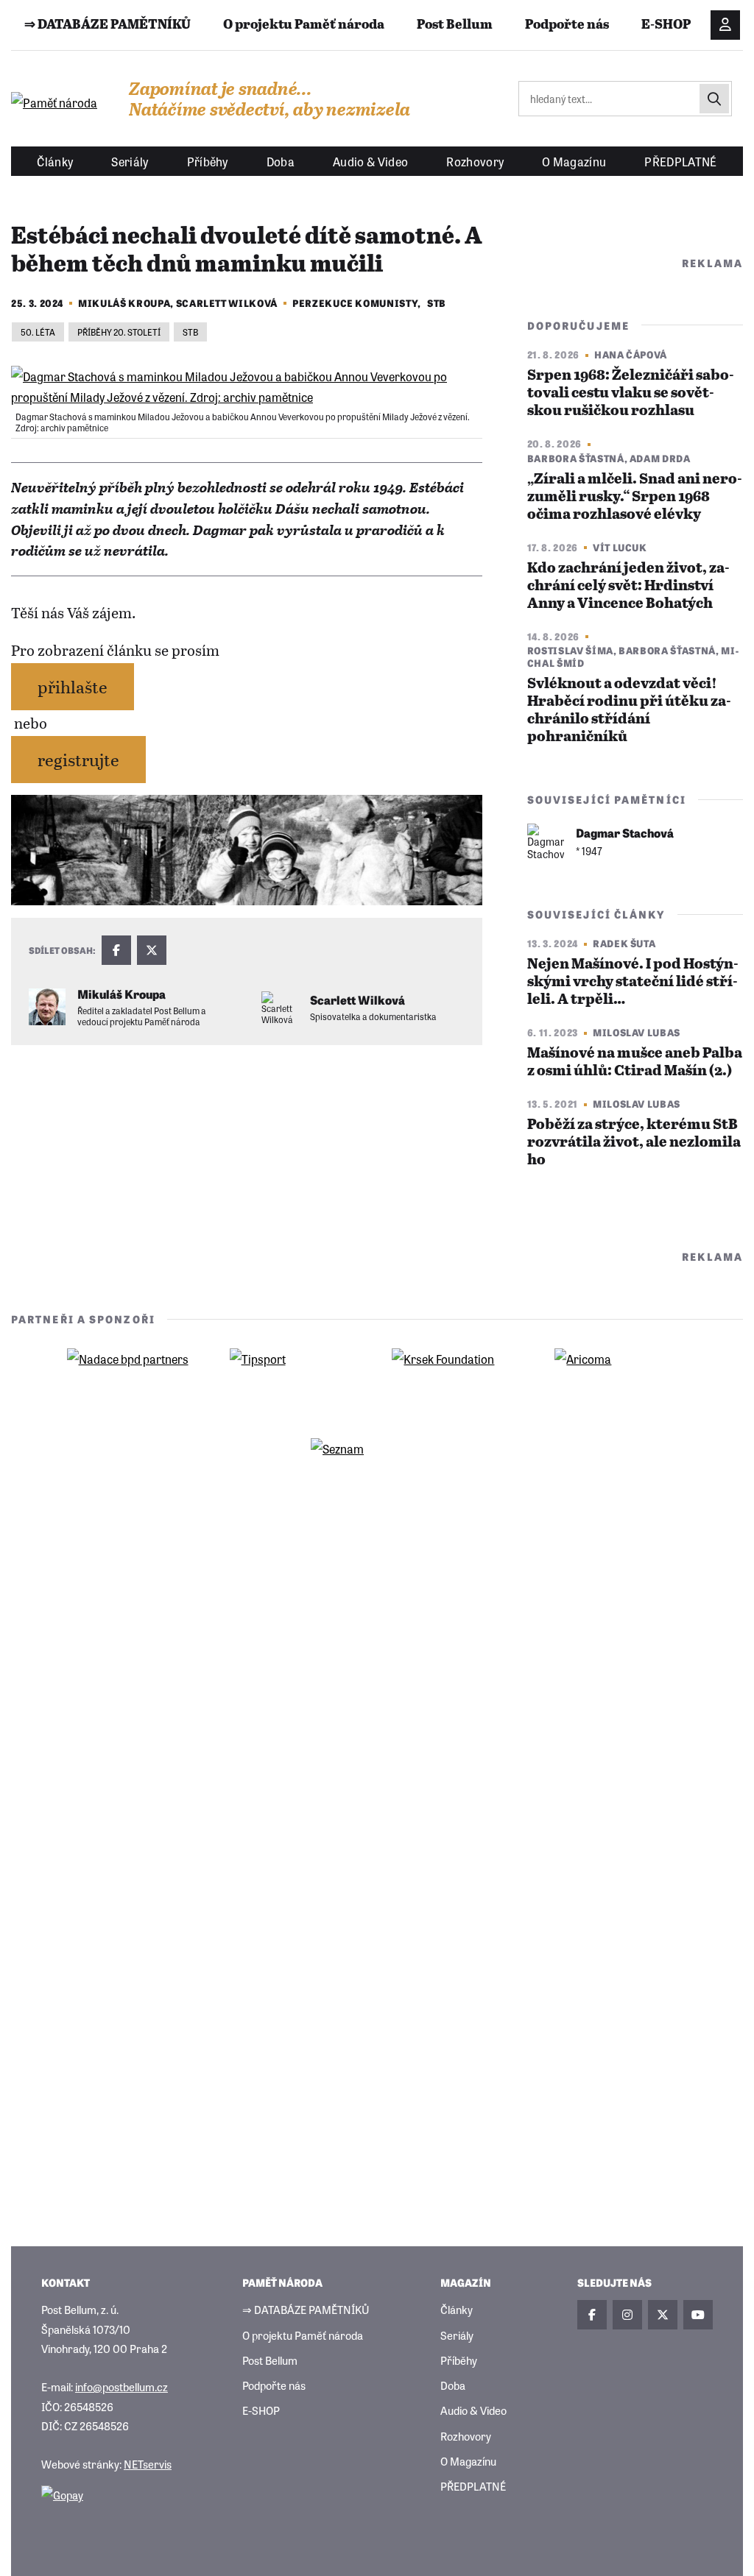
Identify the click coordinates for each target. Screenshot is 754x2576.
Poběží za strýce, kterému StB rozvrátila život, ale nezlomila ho (634, 1143)
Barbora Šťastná (576, 458)
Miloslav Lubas (637, 1032)
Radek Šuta (624, 943)
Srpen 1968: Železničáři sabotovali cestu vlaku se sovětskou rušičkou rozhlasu (631, 393)
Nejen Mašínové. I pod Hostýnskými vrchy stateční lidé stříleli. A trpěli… (633, 982)
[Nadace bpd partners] (133, 1381)
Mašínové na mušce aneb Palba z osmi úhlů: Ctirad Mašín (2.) (635, 1062)
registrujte (78, 759)
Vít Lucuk (620, 547)
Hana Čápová (631, 354)
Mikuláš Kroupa (124, 303)
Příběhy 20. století (119, 332)
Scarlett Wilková (227, 303)
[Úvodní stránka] (55, 102)
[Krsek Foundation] (458, 1381)
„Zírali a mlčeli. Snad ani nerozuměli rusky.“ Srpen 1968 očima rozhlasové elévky (635, 497)
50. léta (38, 332)
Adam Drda (660, 458)
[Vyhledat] (714, 99)
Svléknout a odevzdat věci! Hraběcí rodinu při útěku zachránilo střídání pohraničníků (629, 711)
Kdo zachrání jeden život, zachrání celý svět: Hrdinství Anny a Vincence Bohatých (628, 586)
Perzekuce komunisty (355, 303)
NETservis (148, 2464)
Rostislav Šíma (570, 650)
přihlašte (73, 686)
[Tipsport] (296, 1381)
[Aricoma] (621, 1381)
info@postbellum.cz (121, 2386)
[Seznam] (377, 1471)
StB (437, 303)
